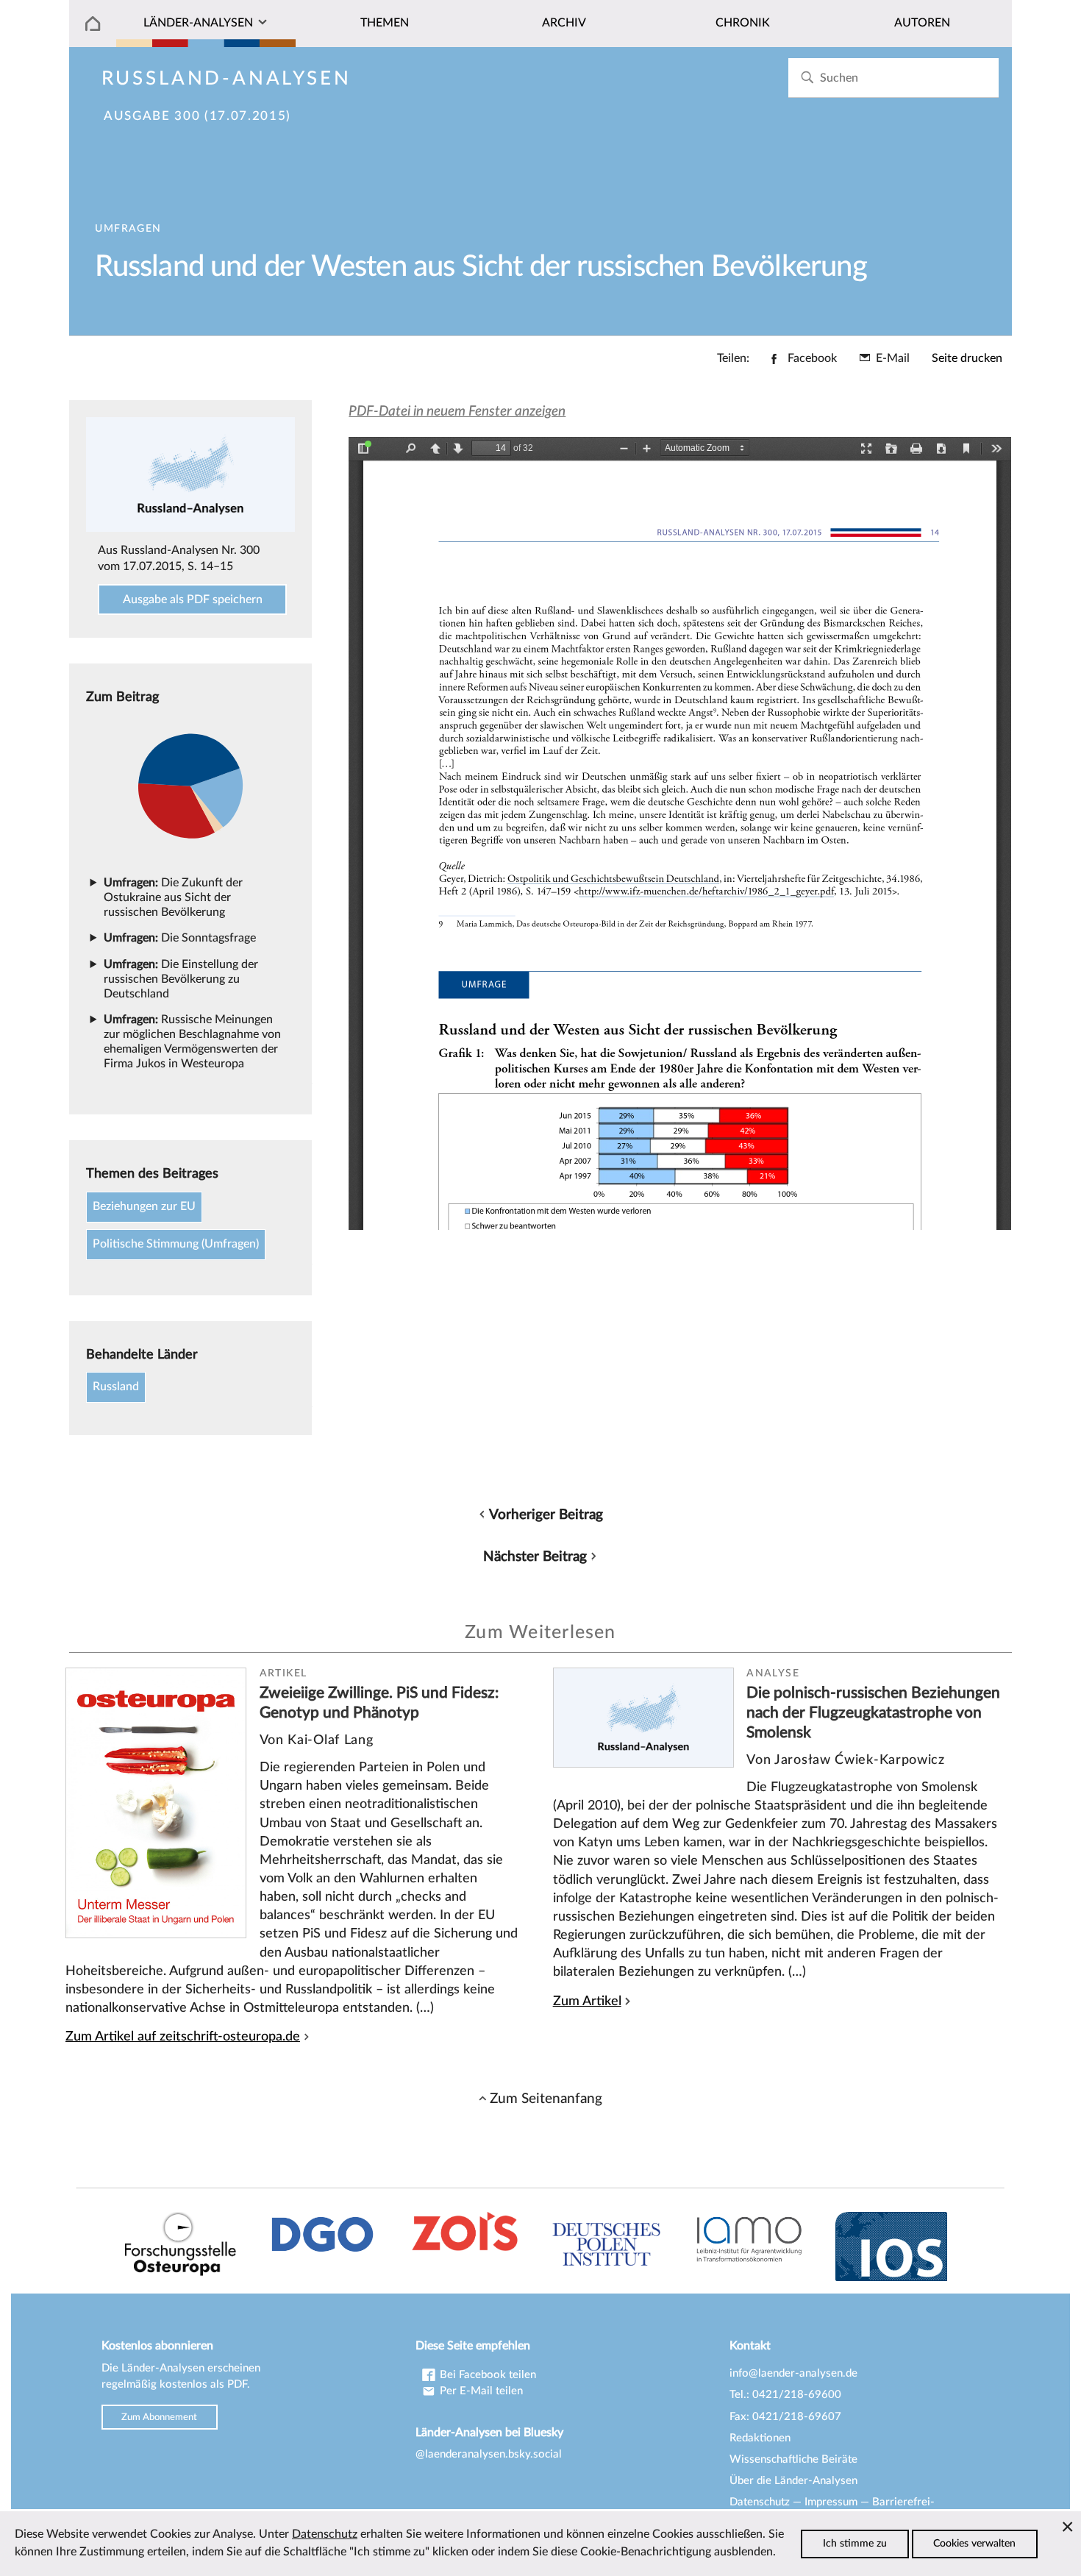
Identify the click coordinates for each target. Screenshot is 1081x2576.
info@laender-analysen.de (793, 2373)
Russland (116, 1387)
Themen (385, 23)
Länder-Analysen (198, 23)
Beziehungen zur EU (144, 1206)
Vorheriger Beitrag (546, 1515)
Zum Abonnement (159, 2417)
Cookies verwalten (974, 2544)
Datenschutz (760, 2502)
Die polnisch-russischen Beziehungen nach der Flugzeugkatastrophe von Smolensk (873, 1712)
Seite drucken (967, 358)
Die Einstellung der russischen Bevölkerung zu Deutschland (181, 979)
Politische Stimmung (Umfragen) (176, 1244)
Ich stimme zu (855, 2544)
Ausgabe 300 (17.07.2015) (197, 116)
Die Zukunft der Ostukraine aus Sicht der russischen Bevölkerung (173, 897)
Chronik (743, 23)
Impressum (831, 2502)
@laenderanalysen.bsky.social (489, 2454)
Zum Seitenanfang (546, 2099)
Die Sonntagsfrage (180, 938)
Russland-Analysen (226, 79)
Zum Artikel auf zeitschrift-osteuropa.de (183, 2036)
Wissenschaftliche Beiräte (793, 2459)
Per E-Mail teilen (480, 2391)
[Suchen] (807, 78)
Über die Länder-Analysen (793, 2481)
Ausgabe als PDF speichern (193, 599)
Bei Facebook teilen (486, 2375)
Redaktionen (760, 2438)
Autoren (922, 23)
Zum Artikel (587, 2001)
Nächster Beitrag (535, 1556)
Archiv (564, 23)
